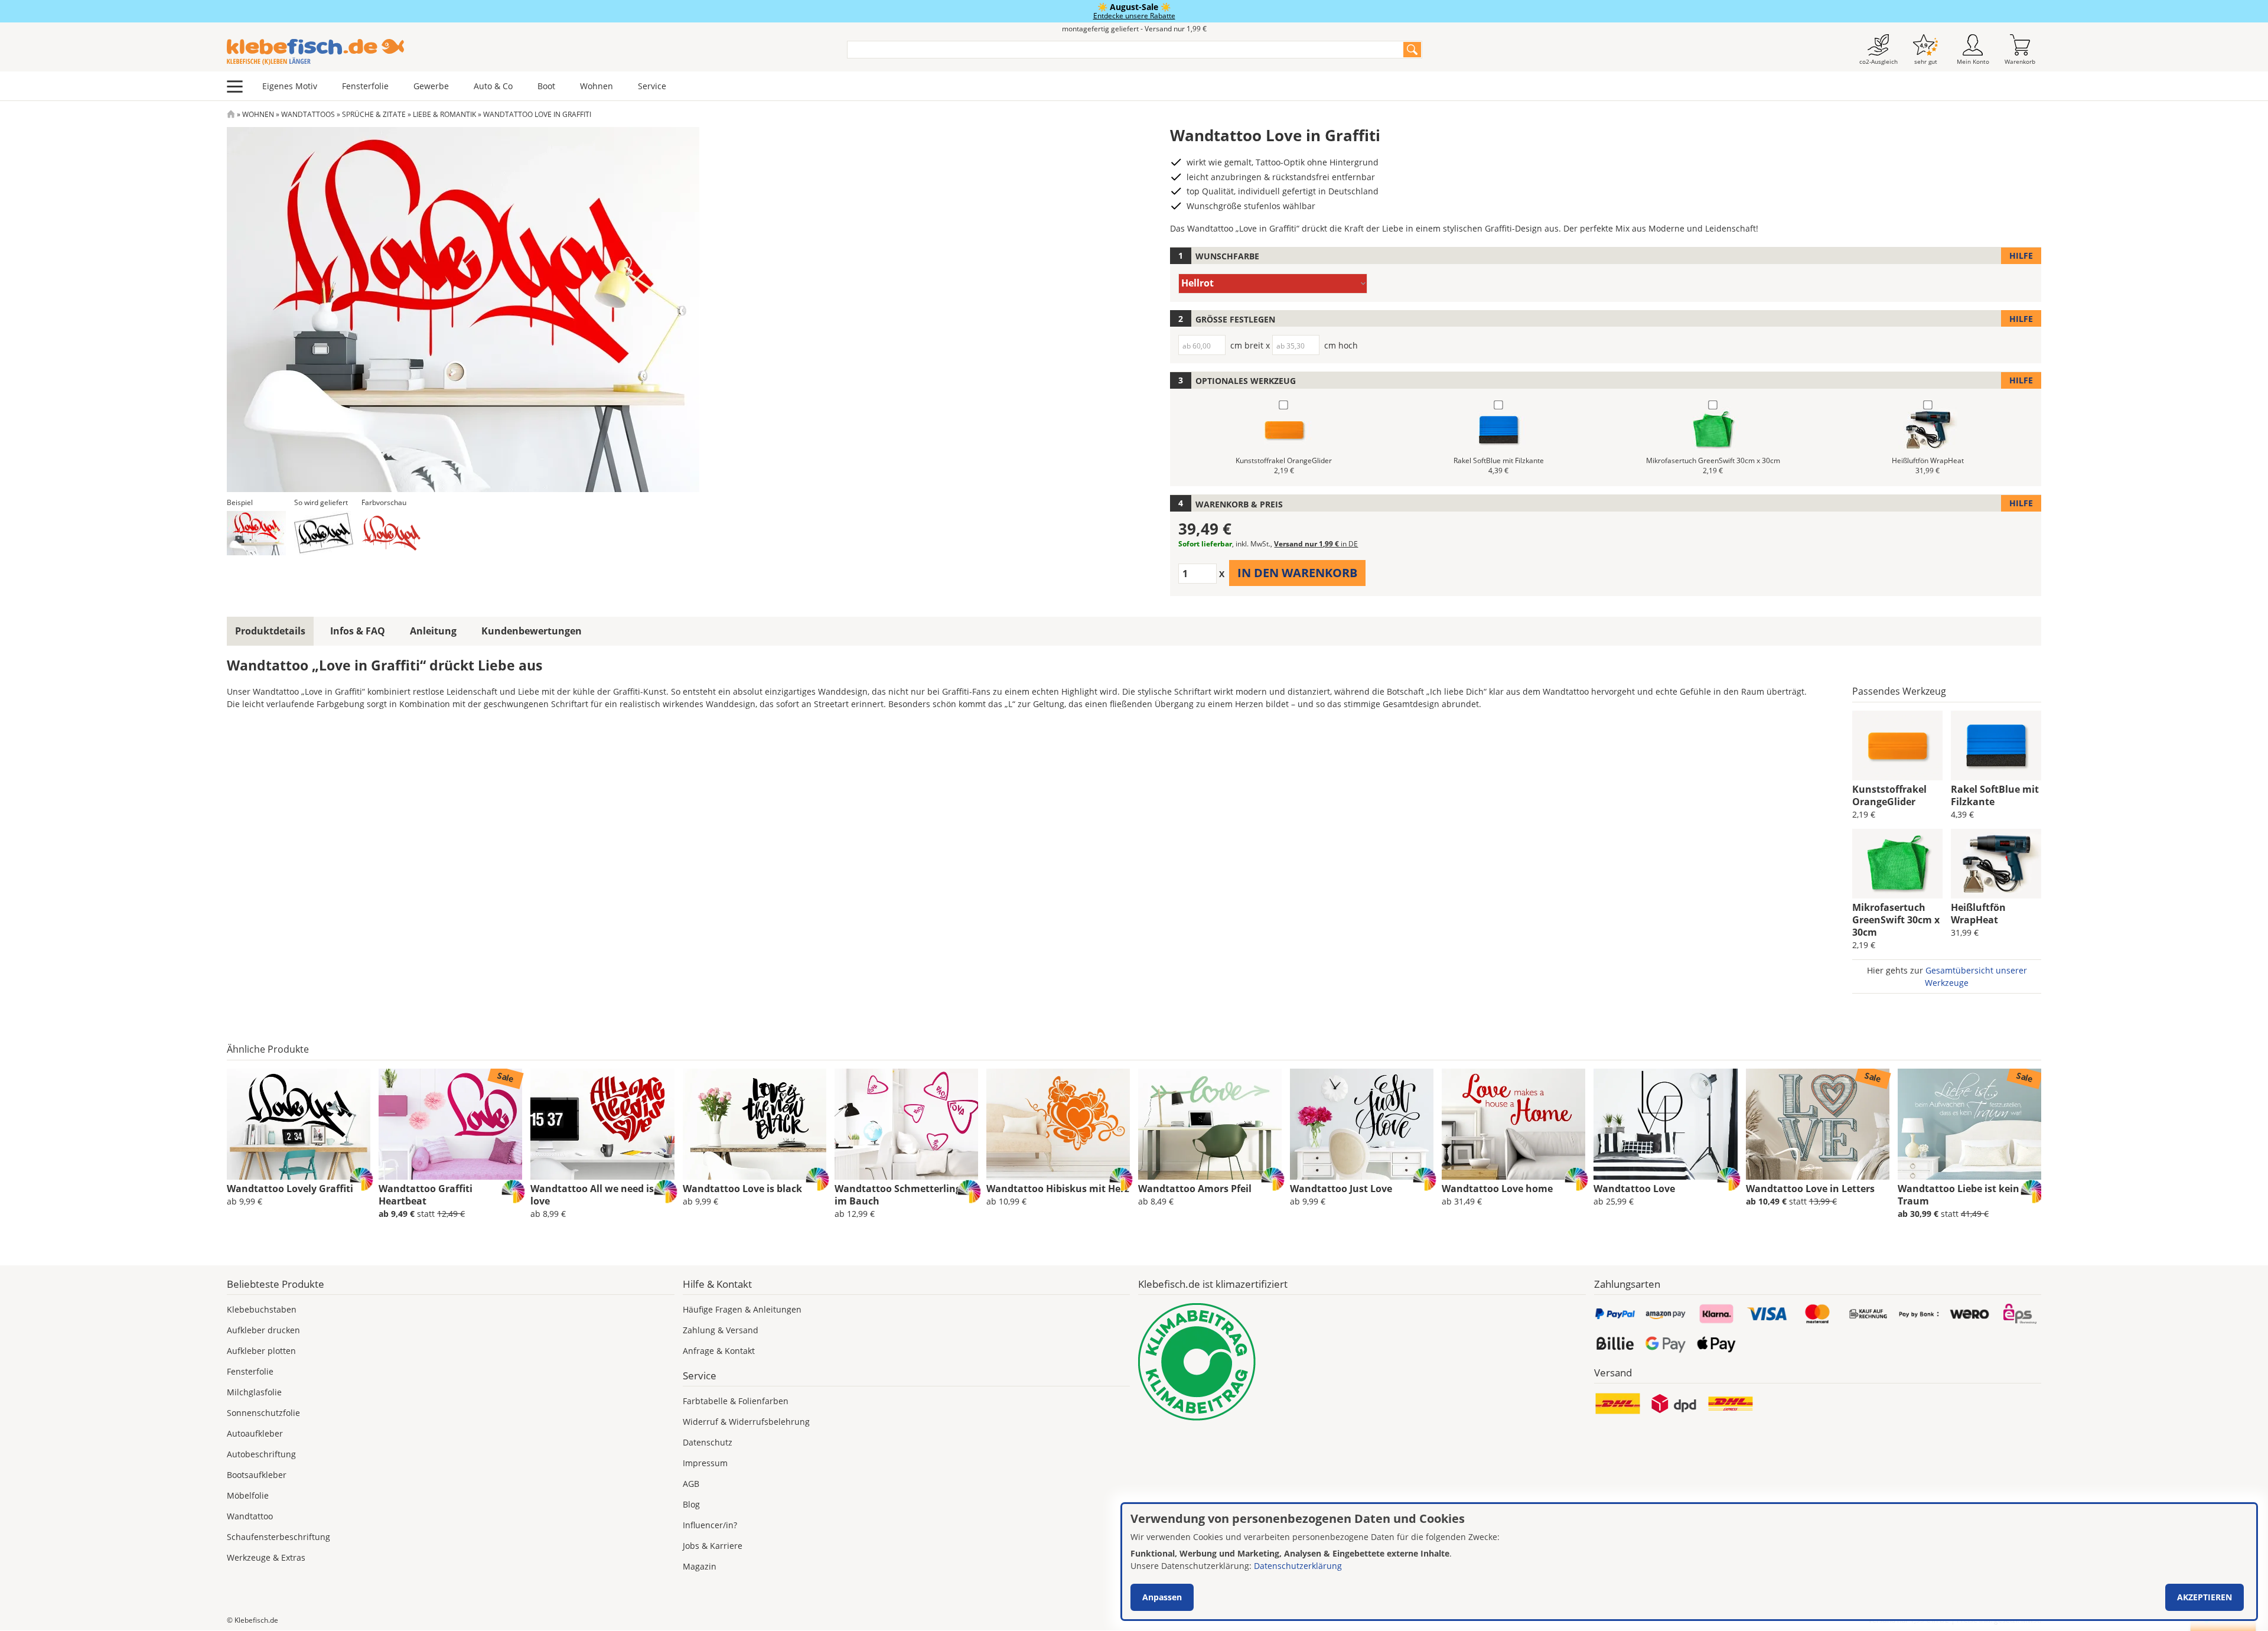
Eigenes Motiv (290, 86)
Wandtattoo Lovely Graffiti (290, 1189)
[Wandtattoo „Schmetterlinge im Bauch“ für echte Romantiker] (906, 1124)
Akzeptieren (2205, 1597)
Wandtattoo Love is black (742, 1189)
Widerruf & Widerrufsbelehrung (746, 1422)
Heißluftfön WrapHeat (1978, 914)
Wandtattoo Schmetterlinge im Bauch (900, 1195)
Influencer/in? (710, 1525)
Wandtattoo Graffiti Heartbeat (426, 1195)
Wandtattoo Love (1634, 1189)
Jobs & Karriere (713, 1546)
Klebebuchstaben (262, 1309)
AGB (691, 1484)
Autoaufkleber (255, 1433)
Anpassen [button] (1162, 1597)
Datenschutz (708, 1442)
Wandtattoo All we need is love (592, 1195)
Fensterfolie (365, 86)
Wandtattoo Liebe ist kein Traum (1959, 1195)
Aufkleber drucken (263, 1330)
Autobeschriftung (261, 1454)
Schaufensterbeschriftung (278, 1537)
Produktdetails (270, 631)
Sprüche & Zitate (374, 114)
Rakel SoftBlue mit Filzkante (1995, 795)
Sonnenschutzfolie (263, 1413)
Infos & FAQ (358, 631)
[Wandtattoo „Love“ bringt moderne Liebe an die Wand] (1665, 1124)
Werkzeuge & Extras (266, 1557)
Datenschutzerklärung (1298, 1566)
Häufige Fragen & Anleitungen (742, 1309)
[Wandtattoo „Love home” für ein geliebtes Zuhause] (1513, 1124)
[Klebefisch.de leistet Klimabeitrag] (1362, 1362)
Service (652, 86)
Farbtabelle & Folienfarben (736, 1401)
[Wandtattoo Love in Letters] (1818, 1124)
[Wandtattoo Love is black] (755, 1124)
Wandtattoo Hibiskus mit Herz (1058, 1189)
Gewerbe (431, 86)
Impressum (705, 1463)
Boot (546, 86)
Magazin (700, 1566)
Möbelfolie (248, 1495)
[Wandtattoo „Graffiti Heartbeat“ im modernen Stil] (450, 1124)
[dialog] (1689, 1562)
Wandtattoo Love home (1497, 1189)
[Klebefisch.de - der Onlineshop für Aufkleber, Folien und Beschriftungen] (231, 114)
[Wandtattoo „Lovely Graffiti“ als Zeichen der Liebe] (299, 1124)
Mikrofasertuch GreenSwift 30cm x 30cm (1896, 920)
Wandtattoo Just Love (1341, 1189)
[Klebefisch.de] (529, 52)
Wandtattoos (308, 114)
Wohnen (597, 86)
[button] (256, 533)
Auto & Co (493, 86)
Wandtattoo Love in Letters (1810, 1189)
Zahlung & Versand (721, 1330)
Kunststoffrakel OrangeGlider (1889, 795)
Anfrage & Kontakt (719, 1351)
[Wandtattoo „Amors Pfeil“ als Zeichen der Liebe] (1210, 1124)
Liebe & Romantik (444, 114)
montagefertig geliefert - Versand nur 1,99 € (1134, 29)
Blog (691, 1504)
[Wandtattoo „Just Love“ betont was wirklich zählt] (1362, 1124)
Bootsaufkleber (257, 1475)
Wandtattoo (250, 1516)
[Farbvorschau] (391, 533)
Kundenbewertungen (532, 631)
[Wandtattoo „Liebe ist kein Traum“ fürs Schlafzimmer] (1969, 1124)
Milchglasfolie (254, 1392)
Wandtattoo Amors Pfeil (1195, 1189)
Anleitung (433, 631)
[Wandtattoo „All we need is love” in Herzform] (602, 1124)
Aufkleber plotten (261, 1351)
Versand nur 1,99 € (1316, 544)
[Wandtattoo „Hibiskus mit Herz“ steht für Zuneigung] (1058, 1124)
